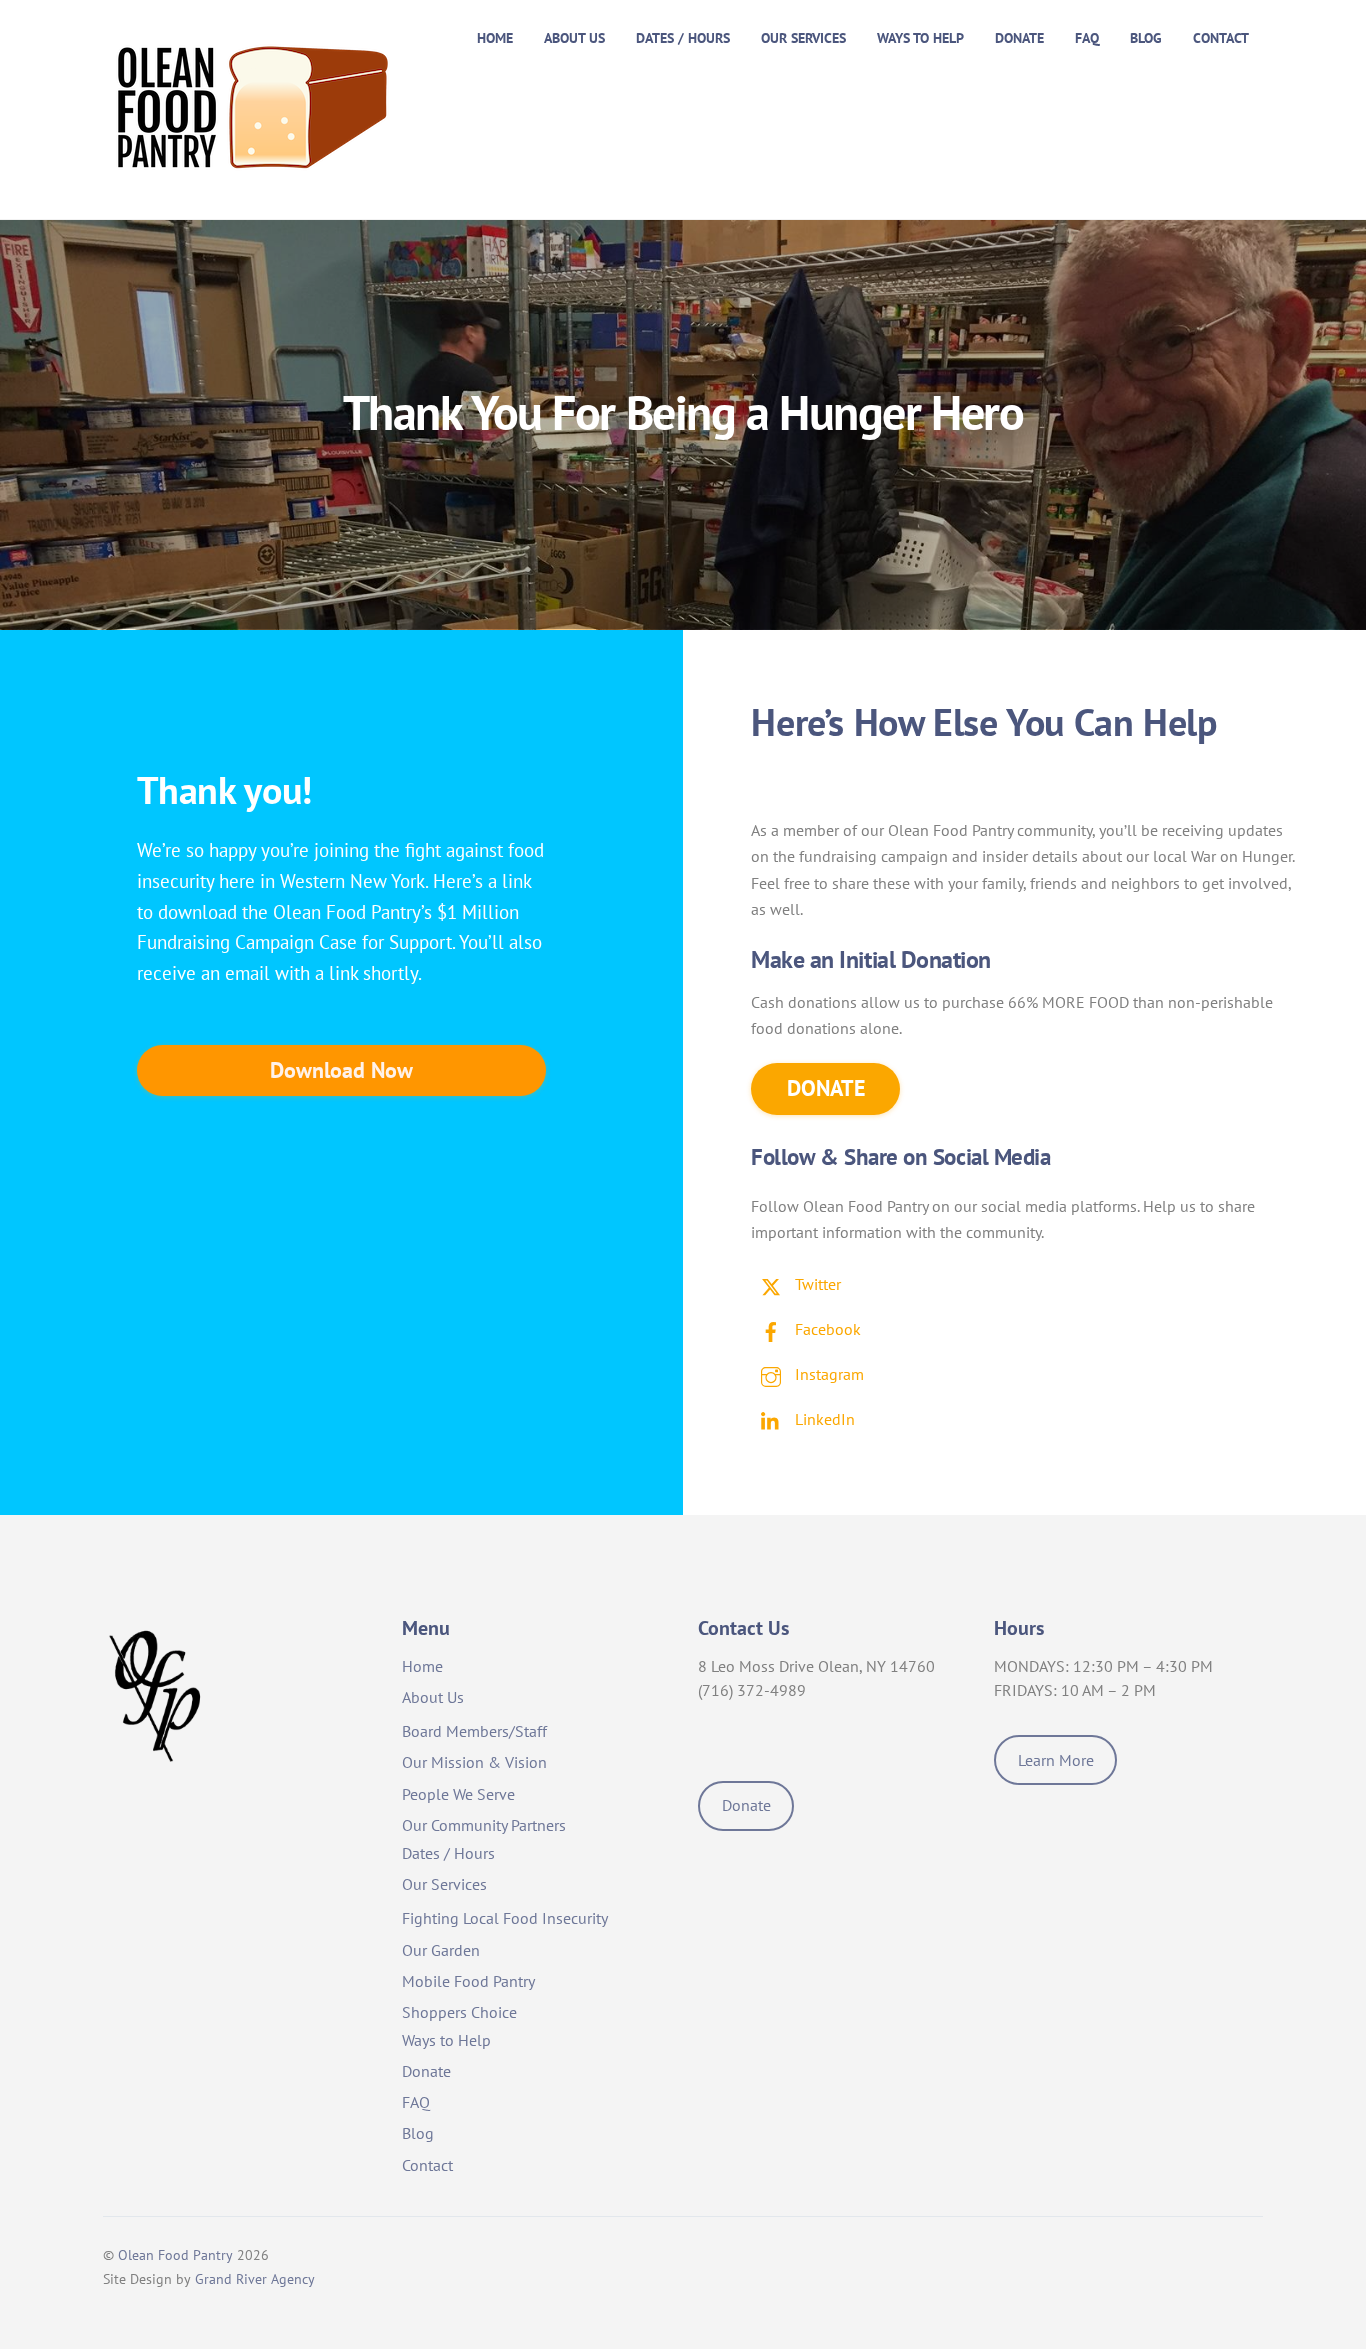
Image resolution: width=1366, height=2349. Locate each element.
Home (495, 37)
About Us (574, 37)
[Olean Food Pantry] (253, 176)
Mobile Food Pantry (468, 1981)
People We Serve (458, 1794)
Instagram (827, 1374)
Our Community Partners (484, 1825)
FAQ (1087, 37)
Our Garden (441, 1950)
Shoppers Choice (459, 2012)
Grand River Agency (255, 2279)
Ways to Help (920, 37)
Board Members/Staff (474, 1731)
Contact (1221, 37)
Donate (1019, 37)
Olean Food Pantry (175, 2255)
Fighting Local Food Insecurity (505, 1918)
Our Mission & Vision (474, 1762)
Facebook (826, 1329)
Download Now (341, 1070)
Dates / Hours (683, 37)
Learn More (1056, 1760)
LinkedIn (823, 1419)
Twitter (816, 1284)
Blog (1146, 37)
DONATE (826, 1088)
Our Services (803, 37)
